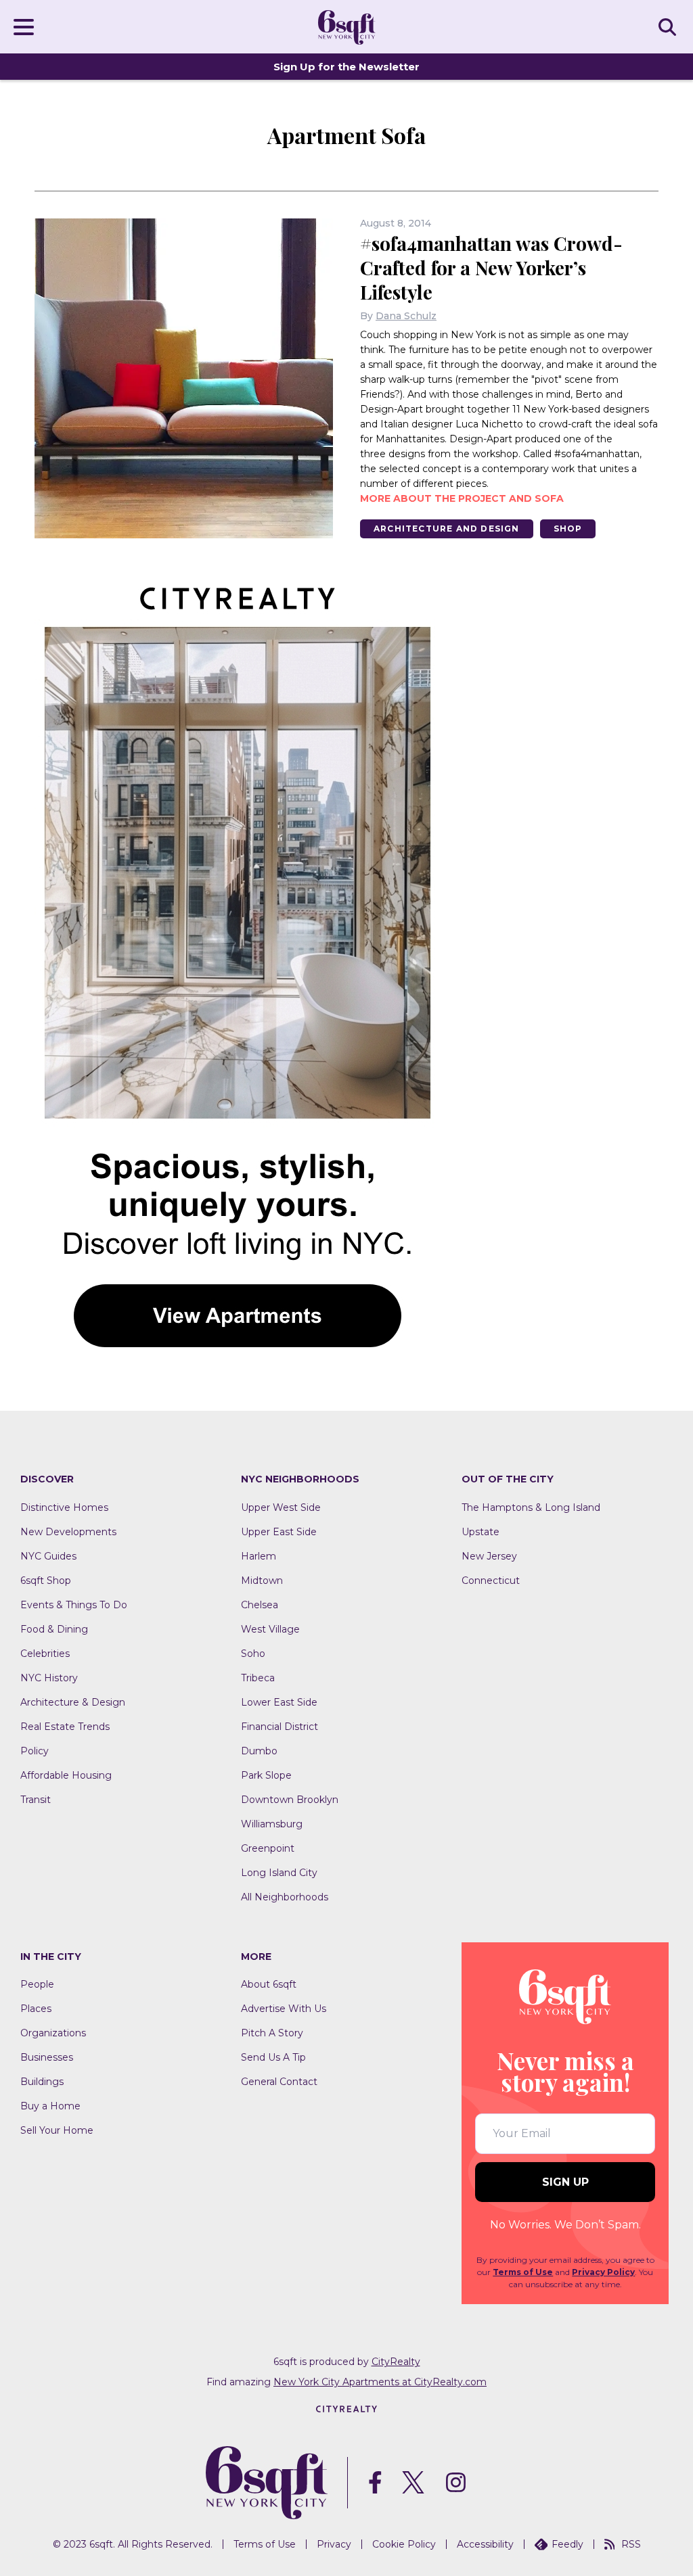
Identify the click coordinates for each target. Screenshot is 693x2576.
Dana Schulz (406, 316)
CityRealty (396, 2362)
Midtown (262, 1580)
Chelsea (260, 1605)
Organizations (53, 2033)
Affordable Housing (66, 1775)
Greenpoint (268, 1848)
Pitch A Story (272, 2033)
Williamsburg (272, 1824)
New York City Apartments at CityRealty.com (380, 2382)
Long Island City (279, 1873)
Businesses (47, 2057)
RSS (631, 2544)
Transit (36, 1800)
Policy (35, 1751)
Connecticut (491, 1580)
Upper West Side (281, 1507)
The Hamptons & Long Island (531, 1507)
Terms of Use (523, 2272)
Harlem (259, 1556)
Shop (568, 529)
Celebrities (45, 1654)
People (37, 1984)
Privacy (334, 2544)
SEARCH (669, 26)
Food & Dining (54, 1629)
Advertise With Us (284, 2009)
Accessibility (485, 2544)
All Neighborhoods (285, 1897)
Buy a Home (50, 2106)
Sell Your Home (57, 2130)
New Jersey (489, 1556)
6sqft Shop (46, 1580)
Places (36, 2009)
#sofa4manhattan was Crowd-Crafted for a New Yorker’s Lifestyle (491, 267)
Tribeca (258, 1678)
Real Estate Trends (65, 1727)
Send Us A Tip (273, 2057)
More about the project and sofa (462, 498)
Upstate (480, 1532)
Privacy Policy (603, 2272)
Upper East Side (279, 1532)
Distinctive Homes (64, 1507)
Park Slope (266, 1775)
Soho (253, 1654)
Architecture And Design (447, 529)
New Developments (68, 1532)
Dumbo (259, 1751)
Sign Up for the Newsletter (346, 67)
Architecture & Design (73, 1702)
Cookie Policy (404, 2544)
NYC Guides (48, 1556)
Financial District (280, 1727)
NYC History (49, 1678)
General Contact (279, 2082)
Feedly (567, 2544)
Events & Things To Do (74, 1605)
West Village (270, 1629)
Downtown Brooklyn (290, 1800)
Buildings (42, 2082)
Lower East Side (279, 1702)
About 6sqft (269, 1984)
